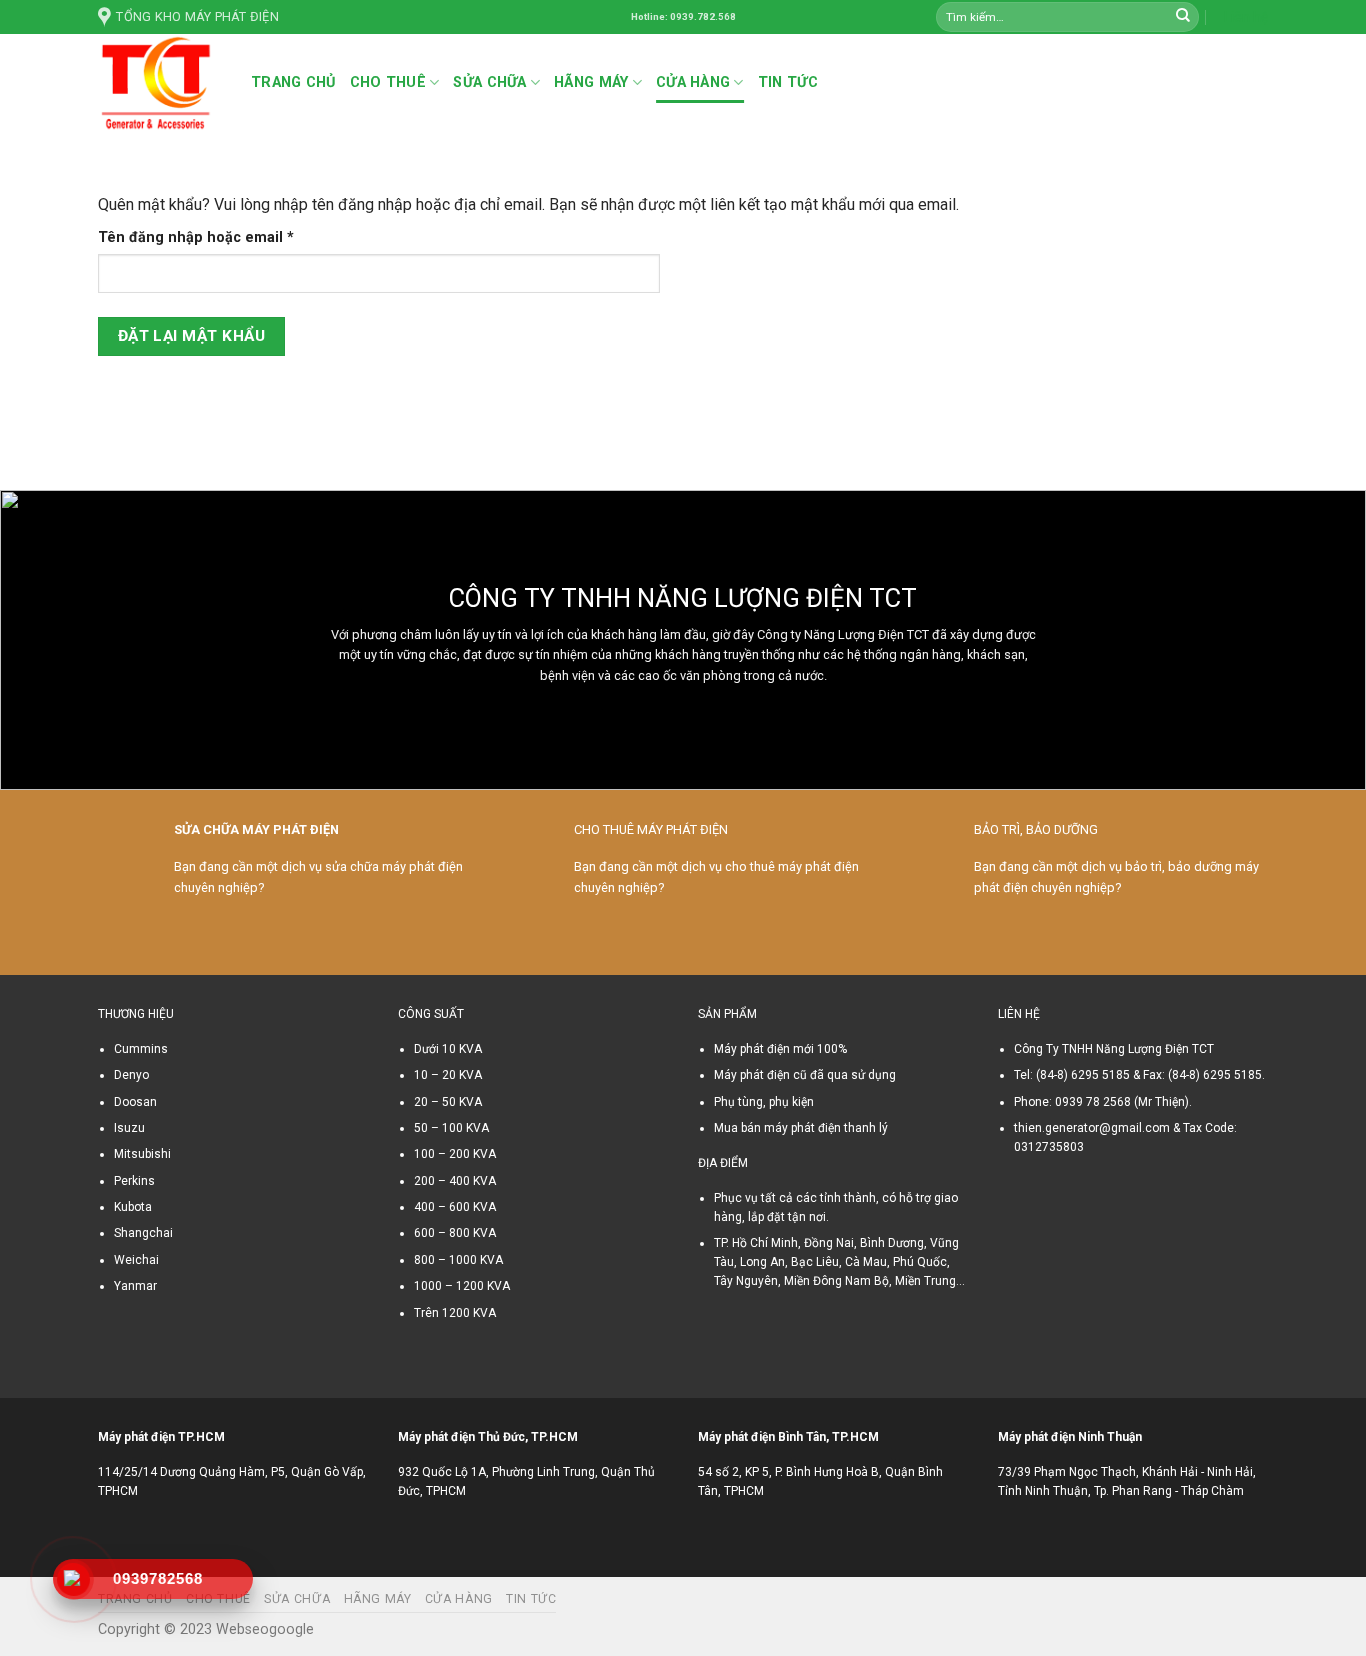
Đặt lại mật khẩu (191, 336)
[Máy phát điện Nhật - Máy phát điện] (159, 83)
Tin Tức (788, 82)
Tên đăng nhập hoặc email (212, 238)
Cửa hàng (693, 82)
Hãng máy (591, 82)
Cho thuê (388, 82)
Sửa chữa (489, 82)
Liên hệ (1246, 17)
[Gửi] (1183, 17)
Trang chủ (293, 82)
